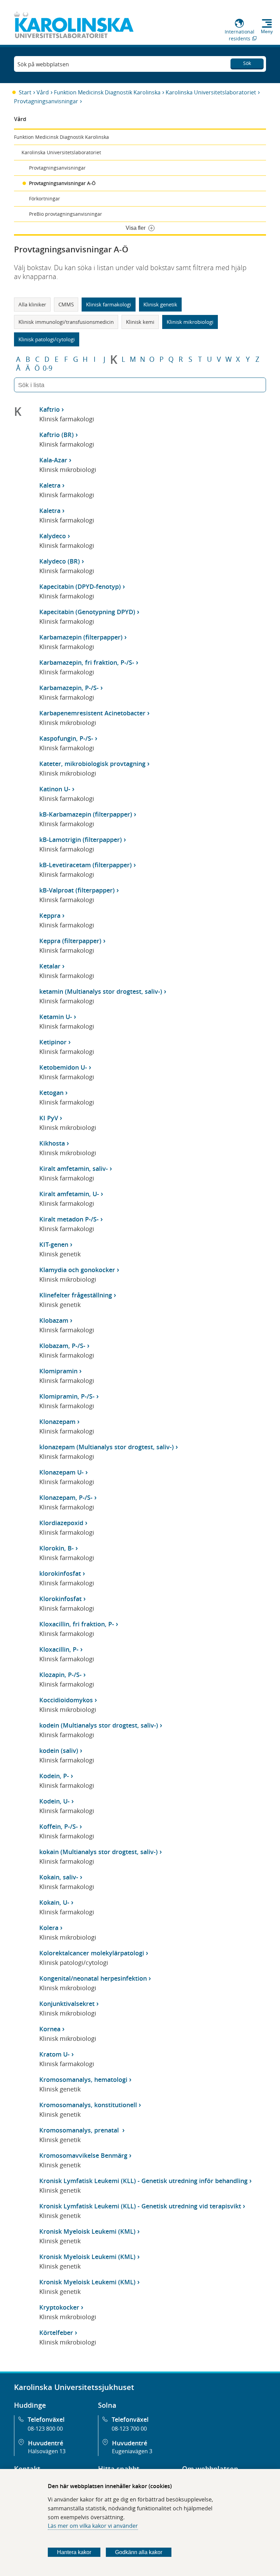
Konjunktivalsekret (67, 2004)
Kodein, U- (54, 1801)
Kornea (50, 2029)
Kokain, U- (54, 1902)
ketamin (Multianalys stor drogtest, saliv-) (101, 991)
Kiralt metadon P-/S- (69, 1219)
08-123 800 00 (45, 2429)
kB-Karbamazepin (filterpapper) (86, 814)
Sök (247, 63)
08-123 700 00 (129, 2429)
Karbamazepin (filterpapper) (81, 637)
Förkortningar (45, 199)
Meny (267, 31)
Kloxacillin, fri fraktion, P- (77, 1624)
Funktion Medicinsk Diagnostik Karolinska (107, 92)
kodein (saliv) (59, 1751)
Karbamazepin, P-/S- (69, 688)
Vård (43, 92)
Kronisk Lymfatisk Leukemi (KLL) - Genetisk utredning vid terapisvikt (140, 2206)
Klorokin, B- (57, 1548)
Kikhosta (52, 1143)
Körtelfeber (56, 2333)
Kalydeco (53, 536)
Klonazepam (57, 1422)
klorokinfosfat (60, 1573)
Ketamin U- (56, 1017)
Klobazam (54, 1320)
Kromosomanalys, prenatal (80, 2130)
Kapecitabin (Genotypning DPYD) (87, 612)
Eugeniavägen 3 (132, 2451)
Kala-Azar (53, 460)
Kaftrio (50, 409)
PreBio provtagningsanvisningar (66, 214)
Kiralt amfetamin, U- (69, 1194)
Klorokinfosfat (60, 1599)
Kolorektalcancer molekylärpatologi (92, 1953)
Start (25, 92)
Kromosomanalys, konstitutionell (88, 2105)
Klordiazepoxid (61, 1523)
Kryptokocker (59, 2307)
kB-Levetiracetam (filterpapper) (86, 865)
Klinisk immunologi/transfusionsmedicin (66, 322)
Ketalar (50, 966)
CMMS (66, 304)
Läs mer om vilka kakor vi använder (93, 2526)
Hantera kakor (74, 2552)
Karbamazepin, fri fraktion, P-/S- (87, 662)
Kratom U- (54, 2054)
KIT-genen (54, 1244)
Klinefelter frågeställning (76, 1295)
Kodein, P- (54, 1776)
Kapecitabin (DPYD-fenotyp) (80, 586)
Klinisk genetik (160, 304)
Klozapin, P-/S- (60, 1675)
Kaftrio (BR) (57, 435)
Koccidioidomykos (66, 1700)
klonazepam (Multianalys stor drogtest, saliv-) (107, 1447)
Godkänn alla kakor (139, 2552)
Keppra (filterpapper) (70, 941)
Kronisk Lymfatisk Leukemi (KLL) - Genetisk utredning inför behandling (143, 2181)
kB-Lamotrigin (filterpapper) (81, 840)
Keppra (50, 915)
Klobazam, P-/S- (62, 1346)
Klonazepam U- (61, 1472)
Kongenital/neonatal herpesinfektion (93, 1978)
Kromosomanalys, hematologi (83, 2079)
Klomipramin (58, 1371)
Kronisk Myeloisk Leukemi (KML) (87, 2231)
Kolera (49, 1928)
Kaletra (50, 485)
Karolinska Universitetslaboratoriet (211, 92)
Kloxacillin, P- (59, 1649)
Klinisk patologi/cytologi (47, 339)
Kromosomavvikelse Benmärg (83, 2155)
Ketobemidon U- (63, 1067)
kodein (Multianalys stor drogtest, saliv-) (99, 1725)
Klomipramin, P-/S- (67, 1396)
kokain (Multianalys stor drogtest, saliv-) (99, 1852)
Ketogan (51, 1093)
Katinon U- (55, 789)
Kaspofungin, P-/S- (66, 738)
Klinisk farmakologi (109, 304)
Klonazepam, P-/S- (66, 1497)
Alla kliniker (32, 304)
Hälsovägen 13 (47, 2451)
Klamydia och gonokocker (77, 1270)
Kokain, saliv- (59, 1877)
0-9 (47, 368)
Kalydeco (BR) (60, 561)
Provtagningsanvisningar (46, 101)
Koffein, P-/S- (59, 1826)
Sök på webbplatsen (43, 64)
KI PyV (49, 1118)
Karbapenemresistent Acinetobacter (92, 713)
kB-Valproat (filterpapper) (77, 890)
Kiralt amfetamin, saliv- (74, 1168)
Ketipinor (53, 1042)
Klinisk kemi (140, 322)
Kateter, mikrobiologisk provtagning (92, 764)
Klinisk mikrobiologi (190, 322)
